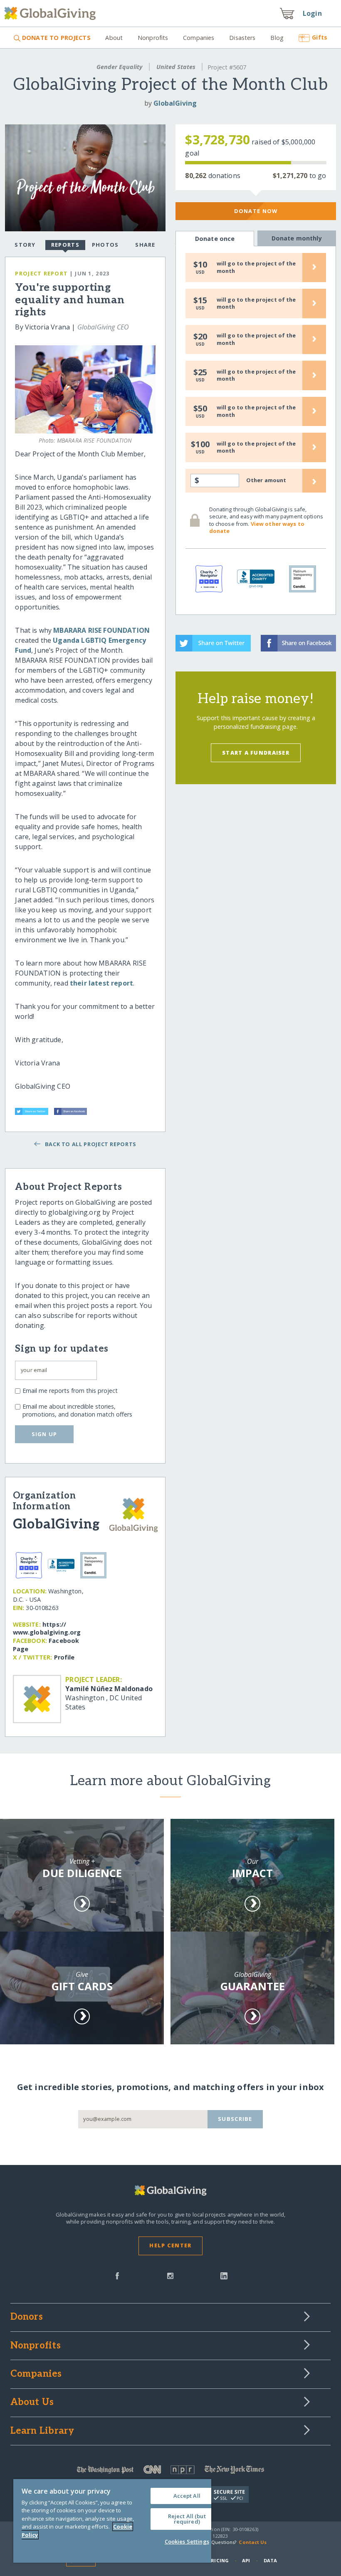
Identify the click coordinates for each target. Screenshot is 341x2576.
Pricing (218, 2560)
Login (312, 13)
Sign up (44, 1434)
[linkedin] (224, 2275)
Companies (199, 38)
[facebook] (117, 2275)
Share (145, 245)
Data (270, 2560)
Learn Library (42, 2431)
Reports (65, 245)
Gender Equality (119, 67)
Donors (27, 2317)
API (246, 2560)
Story (25, 245)
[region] (112, 2521)
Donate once (215, 239)
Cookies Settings (187, 2541)
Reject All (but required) (187, 2519)
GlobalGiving (175, 103)
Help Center (170, 2245)
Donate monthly (297, 238)
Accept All (187, 2496)
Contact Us (253, 2542)
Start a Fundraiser (256, 753)
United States (176, 67)
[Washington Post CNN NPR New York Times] (171, 2471)
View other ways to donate (257, 528)
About (114, 38)
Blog (277, 38)
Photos (105, 245)
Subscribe (235, 2119)
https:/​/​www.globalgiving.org (47, 1629)
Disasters (242, 38)
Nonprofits (153, 38)
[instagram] (170, 2275)
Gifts (320, 37)
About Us (32, 2403)
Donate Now (256, 211)
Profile (64, 1657)
